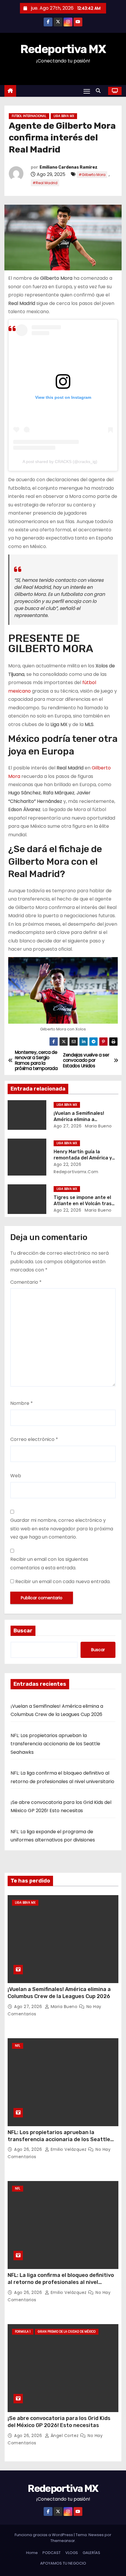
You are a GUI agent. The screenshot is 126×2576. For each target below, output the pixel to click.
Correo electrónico (34, 1439)
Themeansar (63, 2541)
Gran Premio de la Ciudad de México (67, 2332)
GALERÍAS (91, 2553)
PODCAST (52, 2553)
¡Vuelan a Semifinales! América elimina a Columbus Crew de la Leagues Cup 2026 (59, 1993)
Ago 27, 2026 (68, 1126)
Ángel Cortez (65, 2436)
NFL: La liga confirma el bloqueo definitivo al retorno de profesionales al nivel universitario (61, 2282)
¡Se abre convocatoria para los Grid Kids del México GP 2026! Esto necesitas (59, 2422)
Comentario (26, 1282)
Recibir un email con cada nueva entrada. (63, 1582)
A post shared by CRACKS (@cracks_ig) (60, 462)
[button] (100, 91)
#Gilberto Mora (92, 175)
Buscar (23, 1631)
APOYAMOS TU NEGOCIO (63, 2563)
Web (16, 1476)
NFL (18, 2046)
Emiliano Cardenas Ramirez (69, 167)
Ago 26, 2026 (29, 2149)
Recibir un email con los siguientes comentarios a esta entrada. (49, 1563)
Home (32, 2553)
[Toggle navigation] (87, 91)
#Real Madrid (45, 183)
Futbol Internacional (29, 116)
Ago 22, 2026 (67, 1164)
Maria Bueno (98, 1126)
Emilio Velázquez (69, 2149)
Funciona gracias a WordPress (44, 2535)
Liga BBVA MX (64, 116)
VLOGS (72, 2553)
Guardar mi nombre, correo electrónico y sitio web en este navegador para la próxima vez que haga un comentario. (62, 1529)
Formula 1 (23, 2332)
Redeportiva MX (63, 49)
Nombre (22, 1403)
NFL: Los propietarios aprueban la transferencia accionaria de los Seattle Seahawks (55, 1744)
